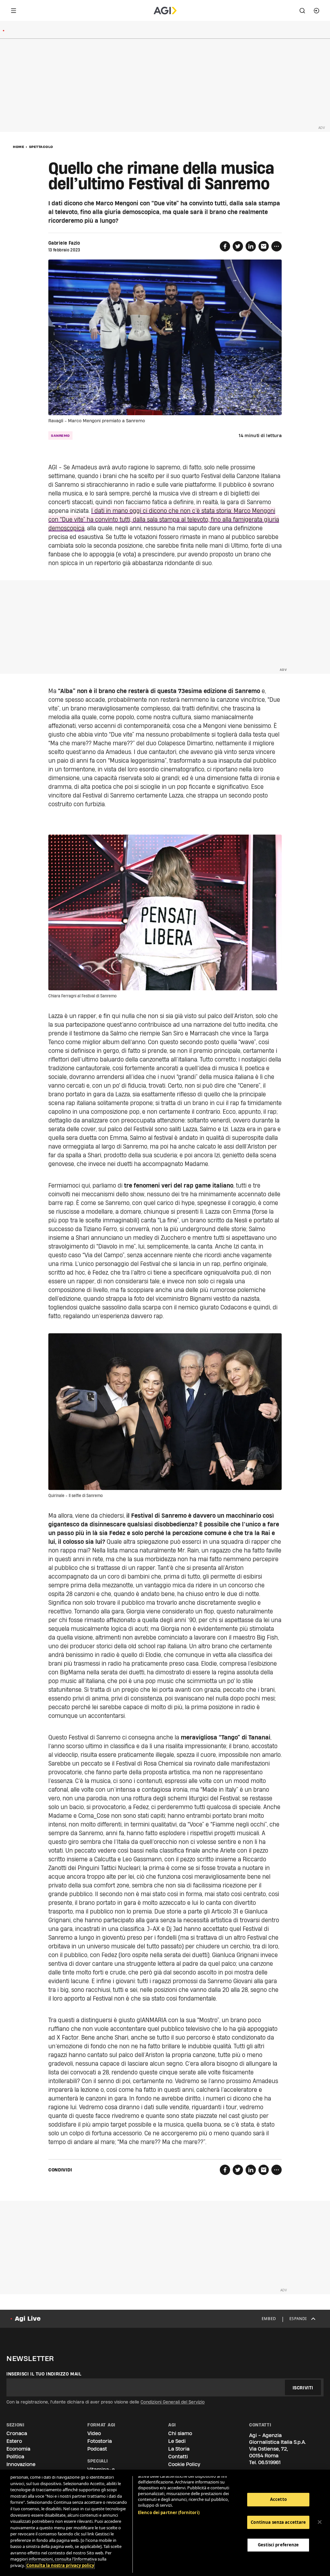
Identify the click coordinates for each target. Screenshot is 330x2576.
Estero (14, 2441)
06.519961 (269, 2462)
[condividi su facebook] (225, 246)
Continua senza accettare (278, 2522)
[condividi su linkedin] (251, 246)
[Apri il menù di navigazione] (14, 11)
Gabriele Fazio (64, 243)
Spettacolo (41, 147)
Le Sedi (177, 2441)
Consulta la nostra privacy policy (60, 2565)
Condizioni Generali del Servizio (173, 2402)
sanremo (60, 436)
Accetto (278, 2499)
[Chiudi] (320, 2522)
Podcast (97, 2449)
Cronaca (17, 2433)
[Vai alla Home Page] (165, 11)
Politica (15, 2457)
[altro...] (277, 246)
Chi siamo (180, 2433)
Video (94, 2433)
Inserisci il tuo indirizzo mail (44, 2374)
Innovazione (21, 2464)
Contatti (178, 2457)
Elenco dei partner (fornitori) (169, 2512)
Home (19, 147)
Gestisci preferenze (278, 2545)
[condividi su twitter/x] (238, 246)
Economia (18, 2449)
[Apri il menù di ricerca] (302, 11)
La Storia (179, 2449)
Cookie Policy (184, 2464)
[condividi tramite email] (264, 246)
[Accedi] (316, 11)
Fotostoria (100, 2441)
